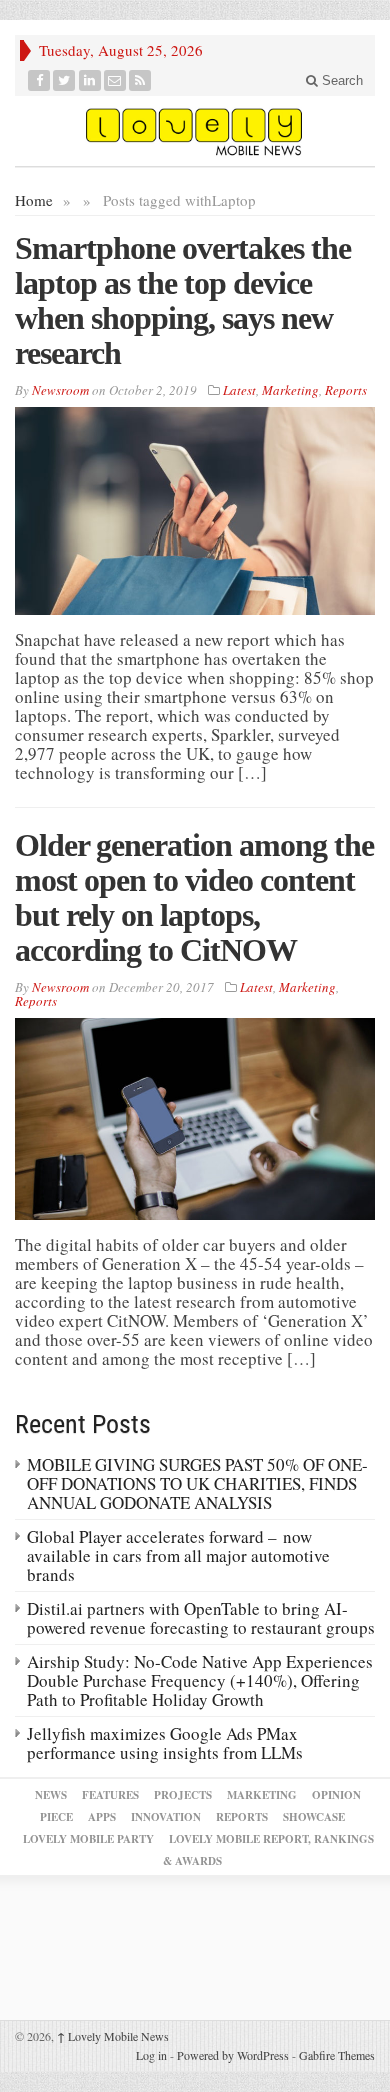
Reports (346, 390)
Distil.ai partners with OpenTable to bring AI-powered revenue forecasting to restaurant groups (201, 1618)
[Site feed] (140, 80)
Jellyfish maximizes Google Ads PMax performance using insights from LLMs (165, 1743)
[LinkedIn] (90, 80)
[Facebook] (39, 80)
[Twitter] (64, 80)
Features (110, 1795)
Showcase (314, 1817)
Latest (239, 390)
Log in (151, 2055)
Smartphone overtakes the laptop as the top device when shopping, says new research (183, 300)
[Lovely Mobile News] (195, 131)
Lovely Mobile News (113, 2036)
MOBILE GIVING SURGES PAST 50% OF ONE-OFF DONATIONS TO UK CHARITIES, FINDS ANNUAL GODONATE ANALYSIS (197, 1483)
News (51, 1795)
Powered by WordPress (233, 2055)
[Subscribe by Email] (115, 80)
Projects (183, 1795)
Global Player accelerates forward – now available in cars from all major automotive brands (178, 1555)
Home (34, 200)
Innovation (166, 1817)
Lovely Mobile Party (88, 1839)
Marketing (290, 390)
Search (340, 80)
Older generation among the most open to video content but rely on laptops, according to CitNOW (194, 897)
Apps (102, 1817)
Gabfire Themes (337, 2055)
